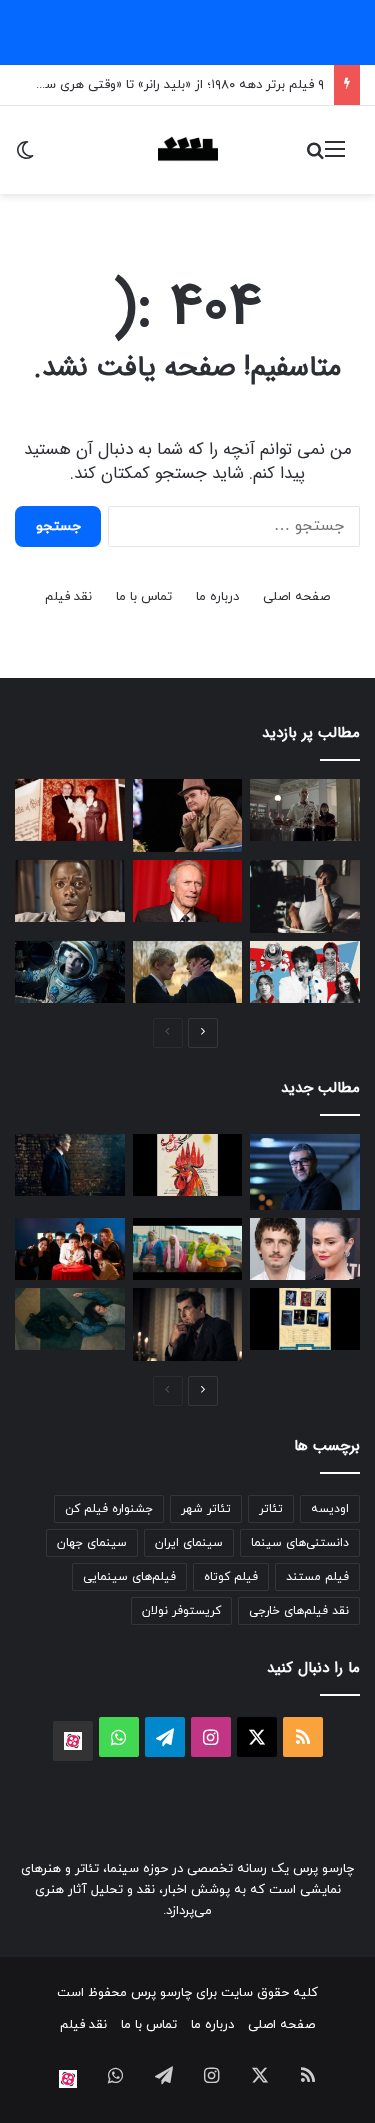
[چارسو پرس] (188, 150)
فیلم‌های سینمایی (129, 1577)
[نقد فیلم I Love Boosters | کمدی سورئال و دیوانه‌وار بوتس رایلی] (188, 1249)
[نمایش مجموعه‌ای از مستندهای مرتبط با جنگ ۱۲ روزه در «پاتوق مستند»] (305, 1319)
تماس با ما (144, 597)
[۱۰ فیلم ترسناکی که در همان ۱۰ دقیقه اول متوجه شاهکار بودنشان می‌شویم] (70, 891)
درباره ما (217, 597)
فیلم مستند (317, 1577)
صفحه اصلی (296, 597)
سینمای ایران (189, 1543)
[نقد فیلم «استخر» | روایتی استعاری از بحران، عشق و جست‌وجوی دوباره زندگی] (305, 896)
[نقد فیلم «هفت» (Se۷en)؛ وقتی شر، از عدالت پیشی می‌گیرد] (305, 810)
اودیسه (330, 1509)
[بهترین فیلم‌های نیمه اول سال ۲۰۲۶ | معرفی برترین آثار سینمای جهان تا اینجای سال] (305, 972)
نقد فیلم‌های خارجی (299, 1611)
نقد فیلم (68, 597)
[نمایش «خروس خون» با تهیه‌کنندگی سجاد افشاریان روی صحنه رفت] (188, 1165)
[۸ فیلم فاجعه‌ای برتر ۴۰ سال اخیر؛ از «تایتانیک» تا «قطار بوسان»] (70, 972)
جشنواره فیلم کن (109, 1509)
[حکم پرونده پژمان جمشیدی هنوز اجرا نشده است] (305, 1172)
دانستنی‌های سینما (300, 1543)
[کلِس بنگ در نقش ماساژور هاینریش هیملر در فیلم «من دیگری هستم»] (188, 1324)
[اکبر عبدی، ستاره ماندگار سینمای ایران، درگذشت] (188, 815)
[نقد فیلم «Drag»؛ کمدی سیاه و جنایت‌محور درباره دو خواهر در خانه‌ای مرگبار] (70, 1319)
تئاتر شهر (206, 1509)
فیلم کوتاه (231, 1577)
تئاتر (271, 1509)
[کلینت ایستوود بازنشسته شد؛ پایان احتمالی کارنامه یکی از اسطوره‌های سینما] (188, 891)
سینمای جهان (92, 1543)
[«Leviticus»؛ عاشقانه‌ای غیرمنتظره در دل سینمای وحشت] (188, 972)
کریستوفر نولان (181, 1611)
